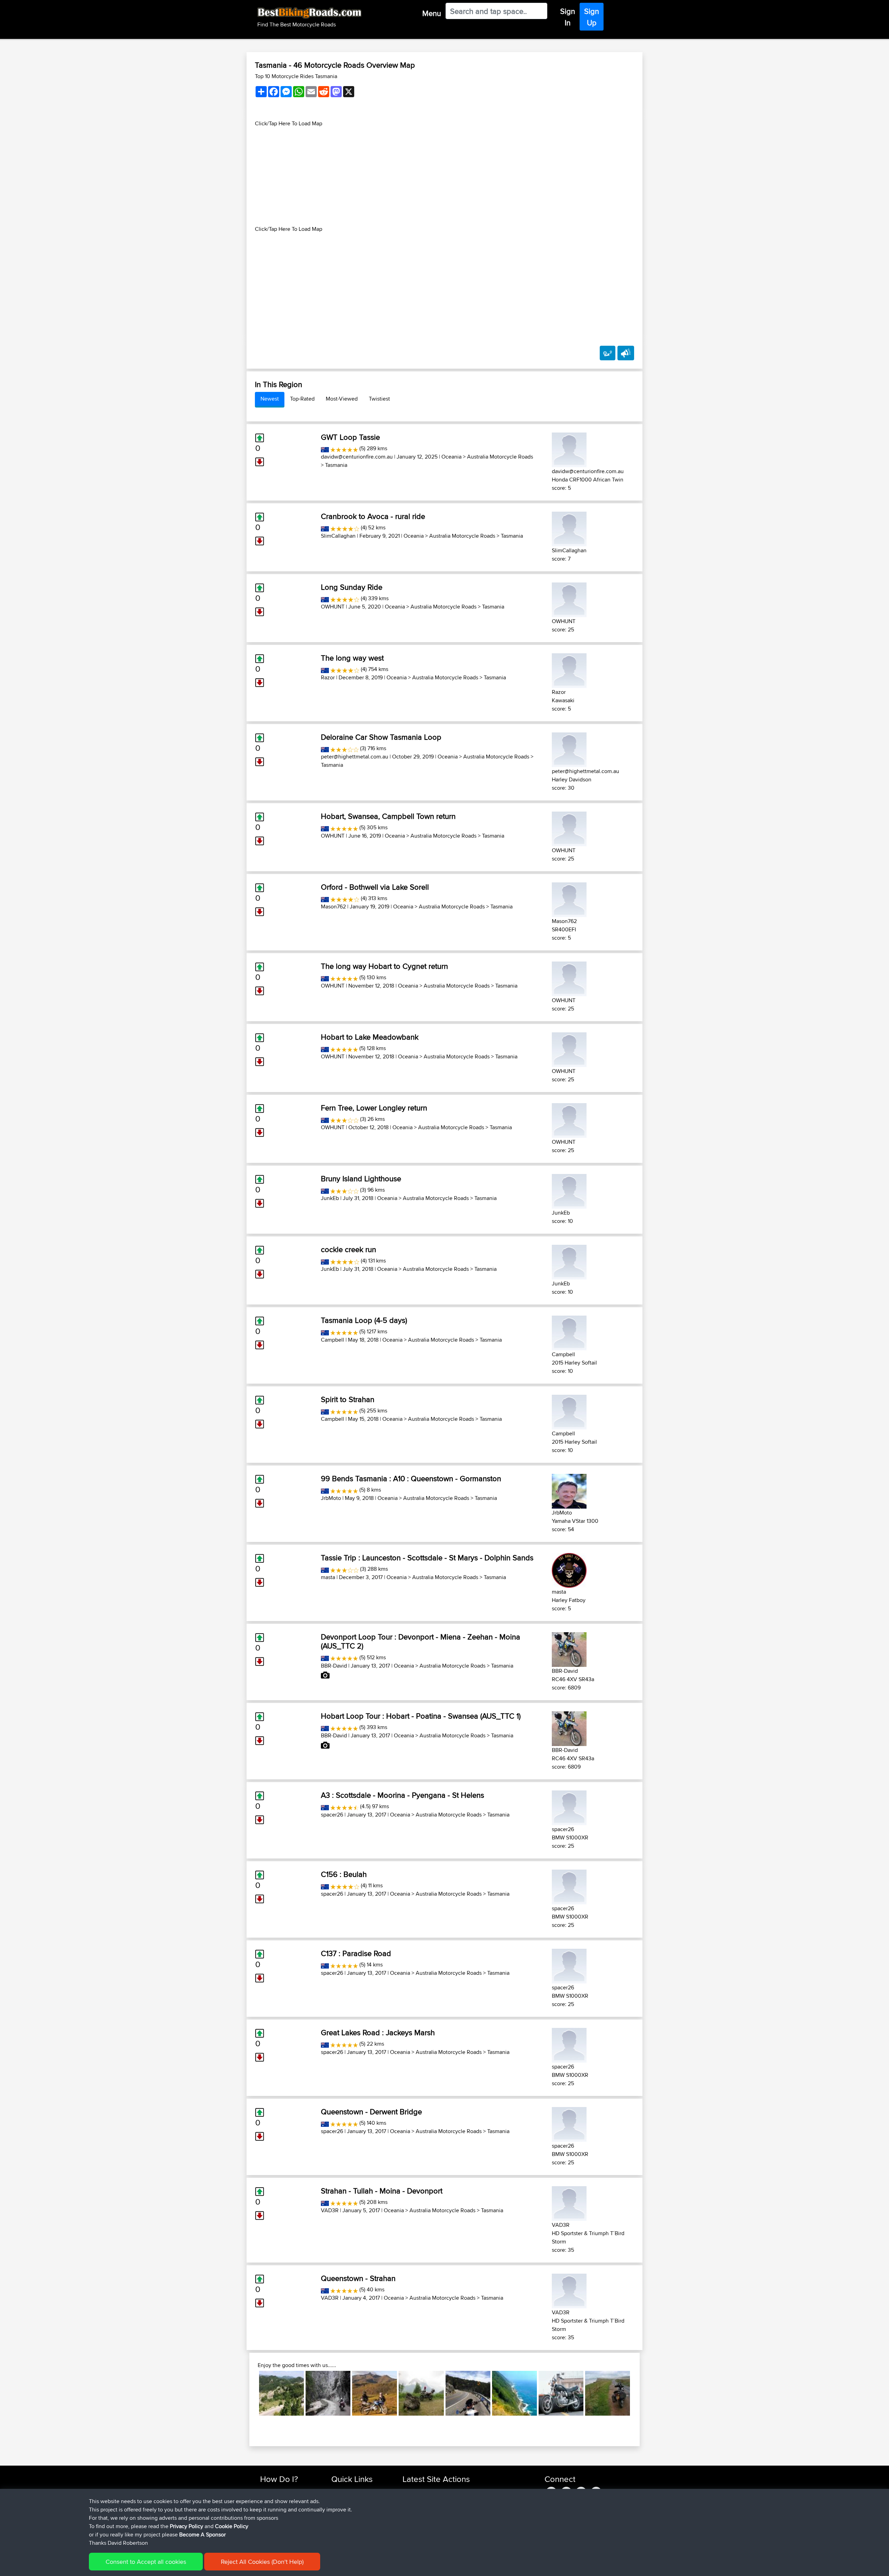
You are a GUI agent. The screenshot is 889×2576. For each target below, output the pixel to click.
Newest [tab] (270, 399)
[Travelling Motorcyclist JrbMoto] (569, 1490)
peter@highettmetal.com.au (355, 757)
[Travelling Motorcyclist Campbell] (569, 1332)
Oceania (451, 457)
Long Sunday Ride (352, 587)
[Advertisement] (444, 176)
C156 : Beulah (344, 1874)
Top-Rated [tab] (302, 399)
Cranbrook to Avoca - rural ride (373, 516)
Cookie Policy (232, 2526)
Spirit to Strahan (348, 1399)
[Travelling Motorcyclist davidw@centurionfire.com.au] (569, 449)
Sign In (568, 17)
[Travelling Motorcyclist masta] (569, 1569)
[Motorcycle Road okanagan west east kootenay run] (561, 2393)
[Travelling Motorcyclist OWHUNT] (569, 599)
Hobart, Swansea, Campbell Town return (388, 816)
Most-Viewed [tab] (342, 399)
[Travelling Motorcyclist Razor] (569, 669)
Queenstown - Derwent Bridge (371, 2112)
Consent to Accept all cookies (146, 2562)
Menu (432, 13)
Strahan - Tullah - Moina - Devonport (382, 2191)
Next (640, 2393)
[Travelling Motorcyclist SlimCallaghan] (569, 528)
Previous (249, 2393)
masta (328, 1577)
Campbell (333, 1340)
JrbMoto (331, 1498)
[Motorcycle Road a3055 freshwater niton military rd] (608, 2393)
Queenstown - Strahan (358, 2278)
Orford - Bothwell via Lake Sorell (375, 887)
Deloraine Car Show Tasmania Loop (381, 737)
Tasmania (336, 465)
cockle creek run (348, 1249)
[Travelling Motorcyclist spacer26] (569, 1807)
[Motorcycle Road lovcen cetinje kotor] (281, 2393)
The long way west (352, 658)
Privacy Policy (186, 2526)
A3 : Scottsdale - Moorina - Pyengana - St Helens (402, 1795)
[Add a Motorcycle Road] (608, 353)
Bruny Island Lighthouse (361, 1178)
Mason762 (333, 907)
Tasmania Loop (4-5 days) (364, 1320)
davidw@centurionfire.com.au (357, 457)
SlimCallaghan (338, 536)
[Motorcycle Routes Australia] (325, 448)
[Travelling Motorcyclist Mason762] (569, 899)
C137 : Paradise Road (356, 1953)
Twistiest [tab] (379, 399)
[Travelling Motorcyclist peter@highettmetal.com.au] (569, 749)
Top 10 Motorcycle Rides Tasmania (296, 76)
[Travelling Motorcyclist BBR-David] (569, 1648)
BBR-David (334, 1666)
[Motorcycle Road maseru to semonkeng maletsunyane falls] (375, 2393)
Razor (328, 677)
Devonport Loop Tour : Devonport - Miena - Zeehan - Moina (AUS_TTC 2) (421, 1641)
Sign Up (592, 17)
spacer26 (332, 1815)
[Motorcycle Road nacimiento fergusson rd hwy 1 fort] (514, 2393)
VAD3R (330, 2210)
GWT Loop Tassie (350, 437)
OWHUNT (333, 607)
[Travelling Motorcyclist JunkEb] (569, 1190)
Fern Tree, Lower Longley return (374, 1108)
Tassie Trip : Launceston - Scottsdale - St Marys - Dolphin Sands (427, 1558)
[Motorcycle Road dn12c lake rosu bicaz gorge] (328, 2393)
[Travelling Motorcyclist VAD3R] (569, 2202)
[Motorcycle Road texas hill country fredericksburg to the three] (468, 2393)
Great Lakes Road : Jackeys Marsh (378, 2032)
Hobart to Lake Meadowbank (370, 1037)
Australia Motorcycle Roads (500, 457)
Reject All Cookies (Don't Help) (262, 2562)
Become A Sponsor (202, 2535)
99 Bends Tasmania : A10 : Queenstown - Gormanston (411, 1478)
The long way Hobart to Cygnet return (384, 966)
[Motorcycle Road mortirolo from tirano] (421, 2393)
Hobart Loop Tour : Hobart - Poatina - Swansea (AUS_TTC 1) (421, 1716)
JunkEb (330, 1198)
